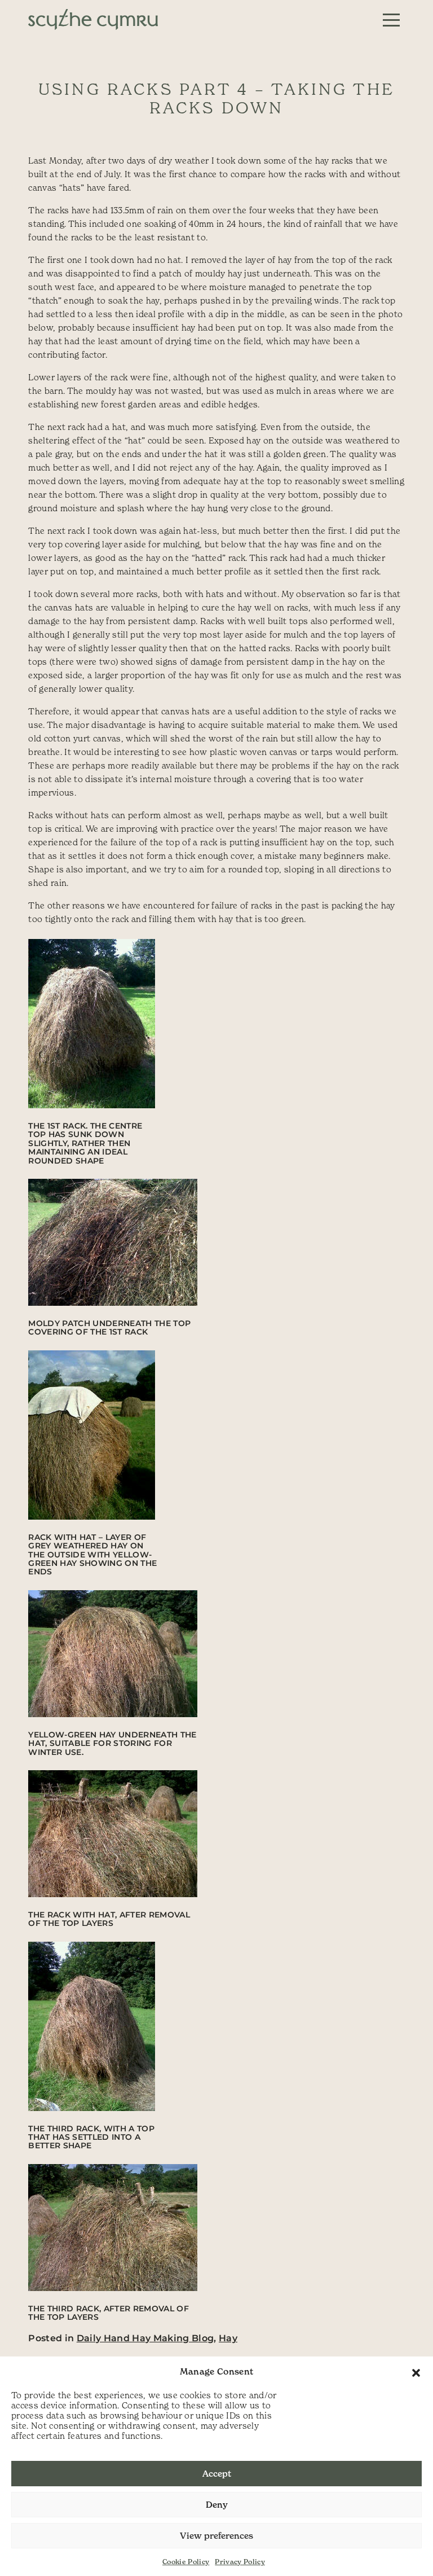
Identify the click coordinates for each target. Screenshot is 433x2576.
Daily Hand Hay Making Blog (145, 2338)
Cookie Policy (186, 2562)
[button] (416, 2372)
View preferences (216, 2536)
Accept (217, 2474)
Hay (228, 2338)
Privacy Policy (240, 2562)
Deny (217, 2505)
